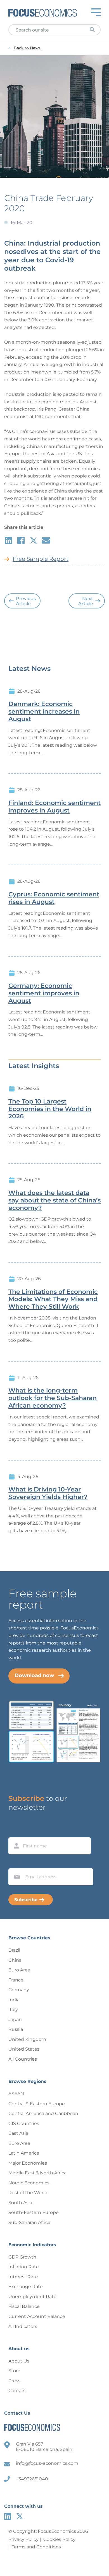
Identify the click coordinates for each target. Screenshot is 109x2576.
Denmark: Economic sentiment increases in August (44, 712)
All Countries (23, 2059)
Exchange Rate (26, 2287)
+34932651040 (32, 2479)
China (15, 1960)
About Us (19, 2361)
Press (14, 2381)
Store (14, 2371)
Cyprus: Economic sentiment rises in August (54, 898)
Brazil (14, 1950)
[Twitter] (20, 2516)
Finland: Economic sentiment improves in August (54, 807)
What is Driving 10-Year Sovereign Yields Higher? (48, 1493)
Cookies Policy (59, 2539)
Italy (13, 2009)
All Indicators (23, 2326)
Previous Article (26, 601)
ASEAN (16, 2094)
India (14, 2000)
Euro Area (19, 1970)
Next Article (86, 601)
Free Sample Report (41, 559)
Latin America (24, 2153)
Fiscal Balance (24, 2306)
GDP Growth (22, 2257)
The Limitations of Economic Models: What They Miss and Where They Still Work (53, 1299)
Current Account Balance (37, 2316)
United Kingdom (27, 2039)
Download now (34, 1675)
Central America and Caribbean (43, 2113)
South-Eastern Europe (34, 2212)
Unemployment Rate (32, 2297)
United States (24, 2049)
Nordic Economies (29, 2183)
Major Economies (28, 2163)
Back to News (27, 48)
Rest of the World (28, 2193)
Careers (17, 2391)
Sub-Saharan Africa (29, 2222)
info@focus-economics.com (47, 2463)
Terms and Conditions (36, 2547)
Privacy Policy (23, 2539)
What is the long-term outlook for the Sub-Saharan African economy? (53, 1398)
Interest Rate (23, 2277)
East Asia (18, 2133)
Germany (19, 1990)
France (16, 1980)
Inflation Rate (24, 2267)
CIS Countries (24, 2123)
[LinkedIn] (8, 2516)
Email (16, 1863)
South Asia (20, 2203)
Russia (16, 2029)
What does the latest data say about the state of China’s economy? (54, 1200)
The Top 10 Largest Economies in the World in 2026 (50, 1109)
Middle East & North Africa (37, 2173)
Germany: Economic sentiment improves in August (44, 993)
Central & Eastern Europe (37, 2104)
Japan (15, 2020)
